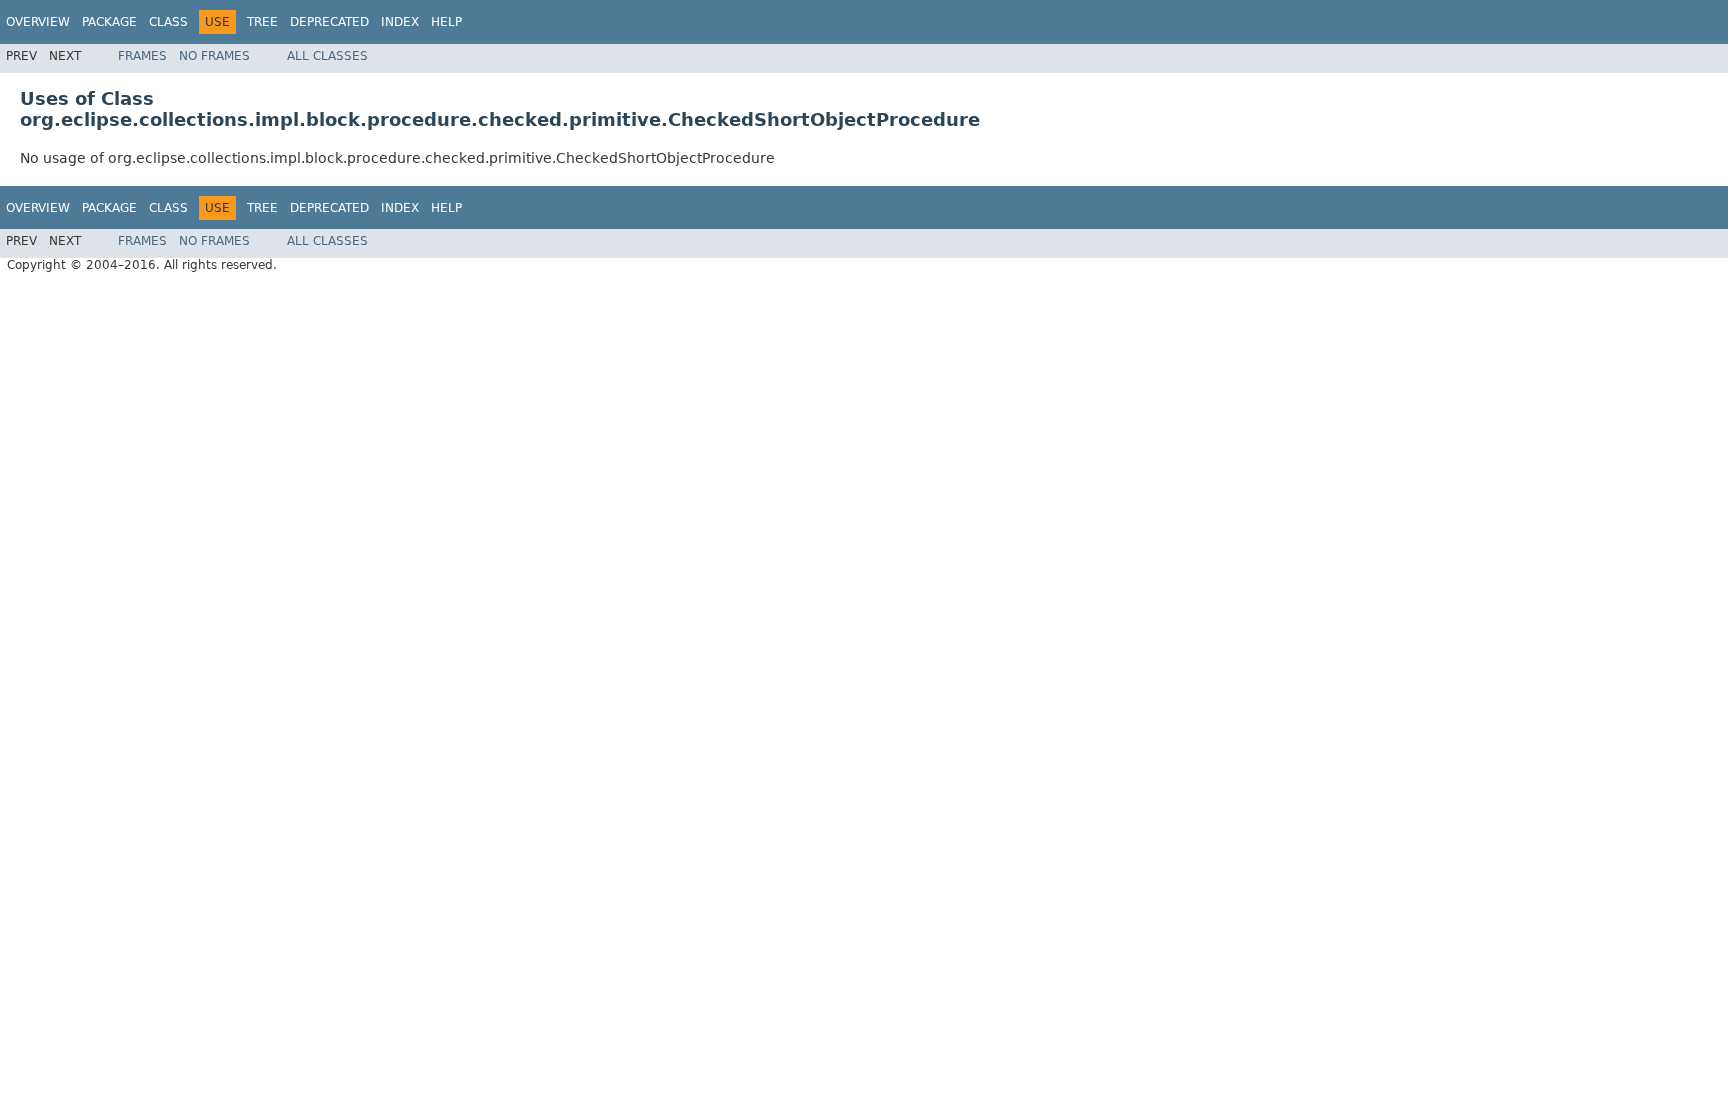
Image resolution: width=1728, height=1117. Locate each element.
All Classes (327, 56)
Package (109, 22)
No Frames (214, 56)
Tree (262, 22)
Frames (142, 56)
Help (446, 22)
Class (168, 22)
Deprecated (329, 22)
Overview (38, 22)
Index (400, 22)
